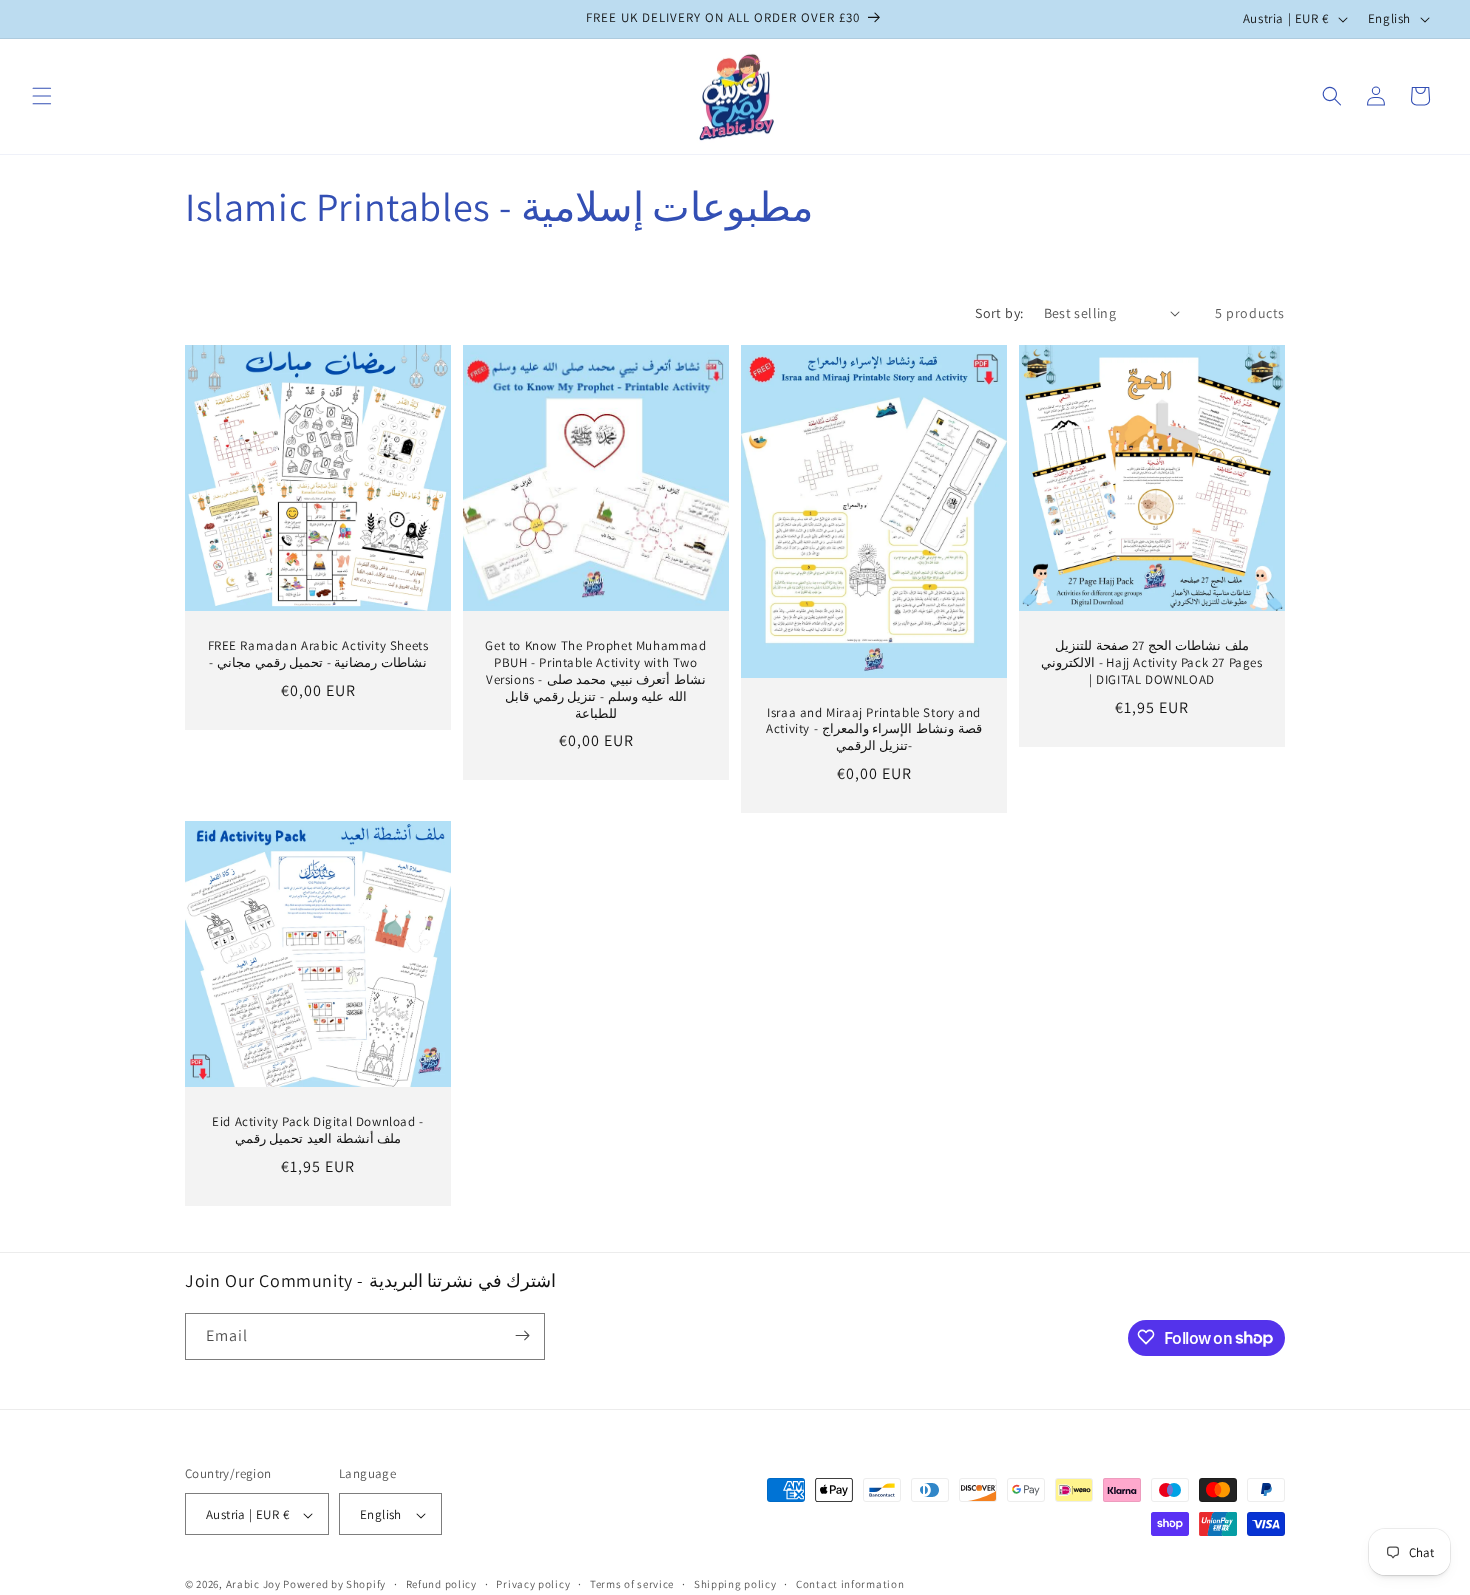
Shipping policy (735, 1584)
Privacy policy (533, 1584)
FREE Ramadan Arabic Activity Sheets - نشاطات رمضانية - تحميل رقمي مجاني (318, 654)
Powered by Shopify (334, 1585)
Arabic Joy (253, 1585)
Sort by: (999, 313)
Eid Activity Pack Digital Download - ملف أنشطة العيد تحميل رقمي (318, 1130)
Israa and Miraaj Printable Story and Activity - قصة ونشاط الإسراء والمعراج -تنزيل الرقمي (873, 729)
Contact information (850, 1584)
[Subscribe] (522, 1335)
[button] (42, 96)
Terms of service (632, 1584)
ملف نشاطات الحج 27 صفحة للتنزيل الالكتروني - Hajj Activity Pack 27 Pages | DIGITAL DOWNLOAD (1151, 663)
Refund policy (441, 1584)
